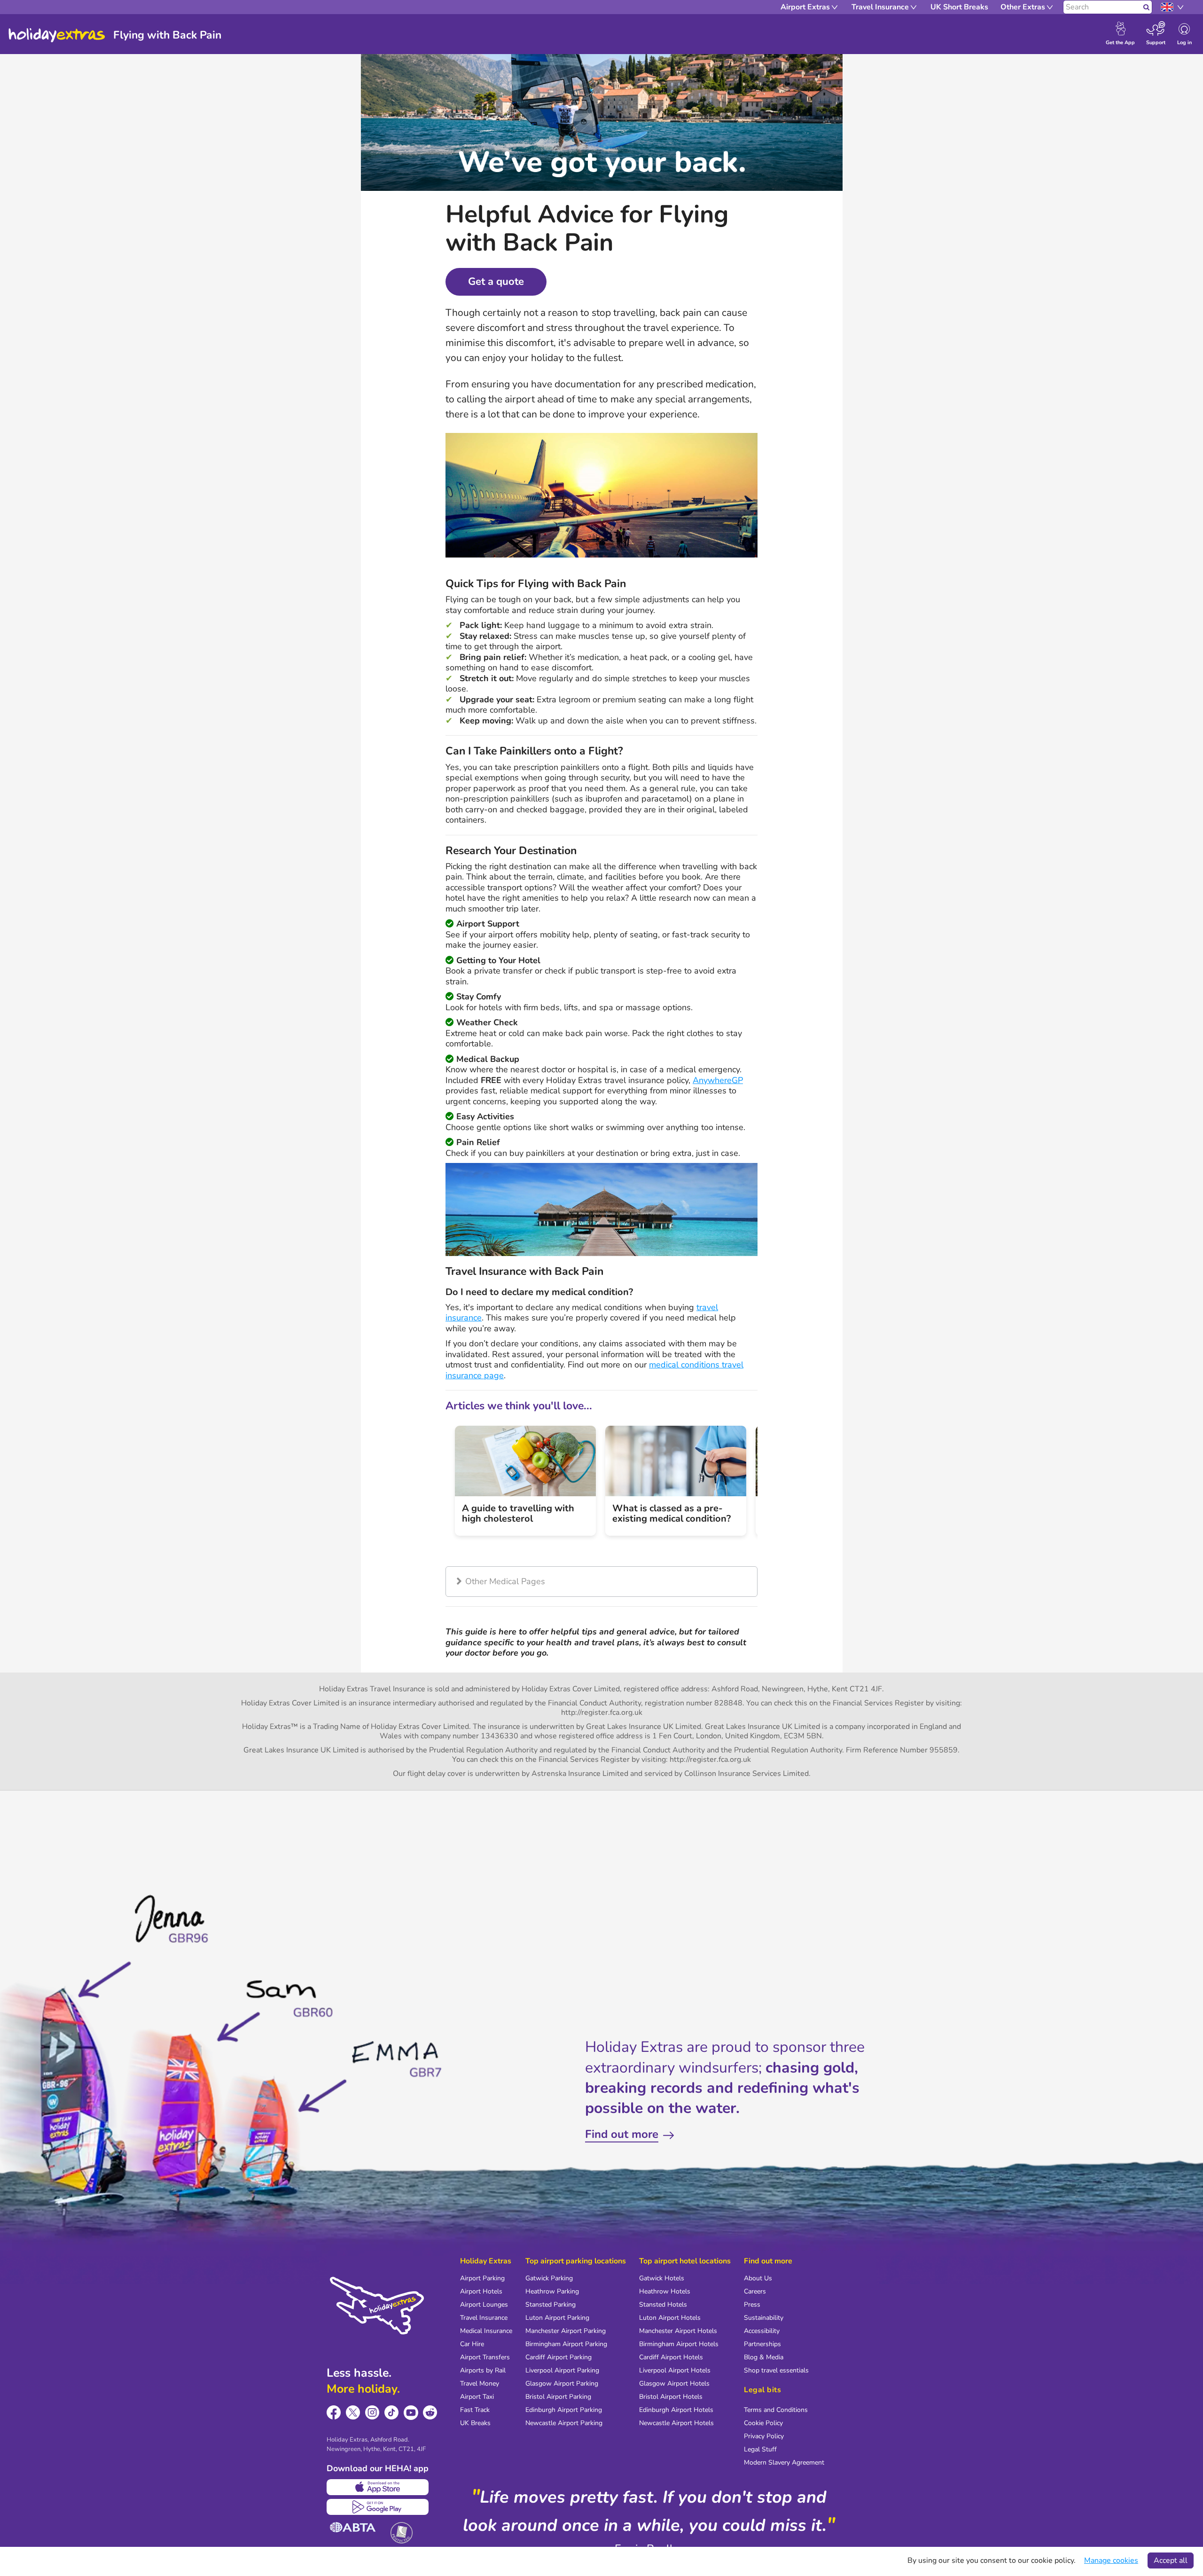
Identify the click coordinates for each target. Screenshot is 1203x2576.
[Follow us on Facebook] (334, 2413)
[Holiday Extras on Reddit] (430, 2413)
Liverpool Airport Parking (562, 2370)
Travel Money (480, 2384)
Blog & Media (764, 2357)
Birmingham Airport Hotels (679, 2344)
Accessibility (762, 2331)
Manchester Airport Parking (566, 2331)
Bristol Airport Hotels (671, 2397)
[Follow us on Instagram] (372, 2413)
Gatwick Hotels (662, 2278)
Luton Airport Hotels (670, 2318)
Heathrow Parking (552, 2291)
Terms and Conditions (776, 2410)
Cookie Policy (763, 2423)
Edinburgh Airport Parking (564, 2410)
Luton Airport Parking (557, 2318)
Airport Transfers (485, 2357)
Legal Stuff (760, 2449)
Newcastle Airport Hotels (676, 2423)
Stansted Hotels (663, 2305)
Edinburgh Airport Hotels (676, 2410)
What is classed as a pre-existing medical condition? (672, 1513)
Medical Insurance (486, 2331)
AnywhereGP (718, 1080)
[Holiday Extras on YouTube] (411, 2413)
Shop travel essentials (776, 2370)
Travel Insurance (484, 2318)
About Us (758, 2278)
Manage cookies (1111, 2560)
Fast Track (475, 2410)
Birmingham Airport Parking (566, 2344)
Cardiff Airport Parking (559, 2357)
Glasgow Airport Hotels (674, 2384)
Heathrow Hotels (665, 2291)
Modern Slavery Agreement (784, 2462)
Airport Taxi (477, 2397)
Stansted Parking (551, 2305)
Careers (755, 2291)
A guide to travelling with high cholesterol (518, 1513)
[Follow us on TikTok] (392, 2413)
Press (752, 2305)
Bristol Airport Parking (558, 2397)
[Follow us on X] (353, 2413)
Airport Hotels (481, 2291)
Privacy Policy (764, 2436)
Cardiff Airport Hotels (671, 2357)
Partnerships (762, 2344)
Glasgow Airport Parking (562, 2384)
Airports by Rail (483, 2370)
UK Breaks (475, 2423)
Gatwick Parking (549, 2278)
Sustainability (764, 2318)
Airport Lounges (484, 2305)
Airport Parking (482, 2278)
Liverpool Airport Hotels (675, 2370)
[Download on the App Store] (378, 2487)
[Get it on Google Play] (378, 2507)
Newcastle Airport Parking (564, 2423)
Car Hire (472, 2344)
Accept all (1171, 2560)
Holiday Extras (57, 35)
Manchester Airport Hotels (678, 2331)
